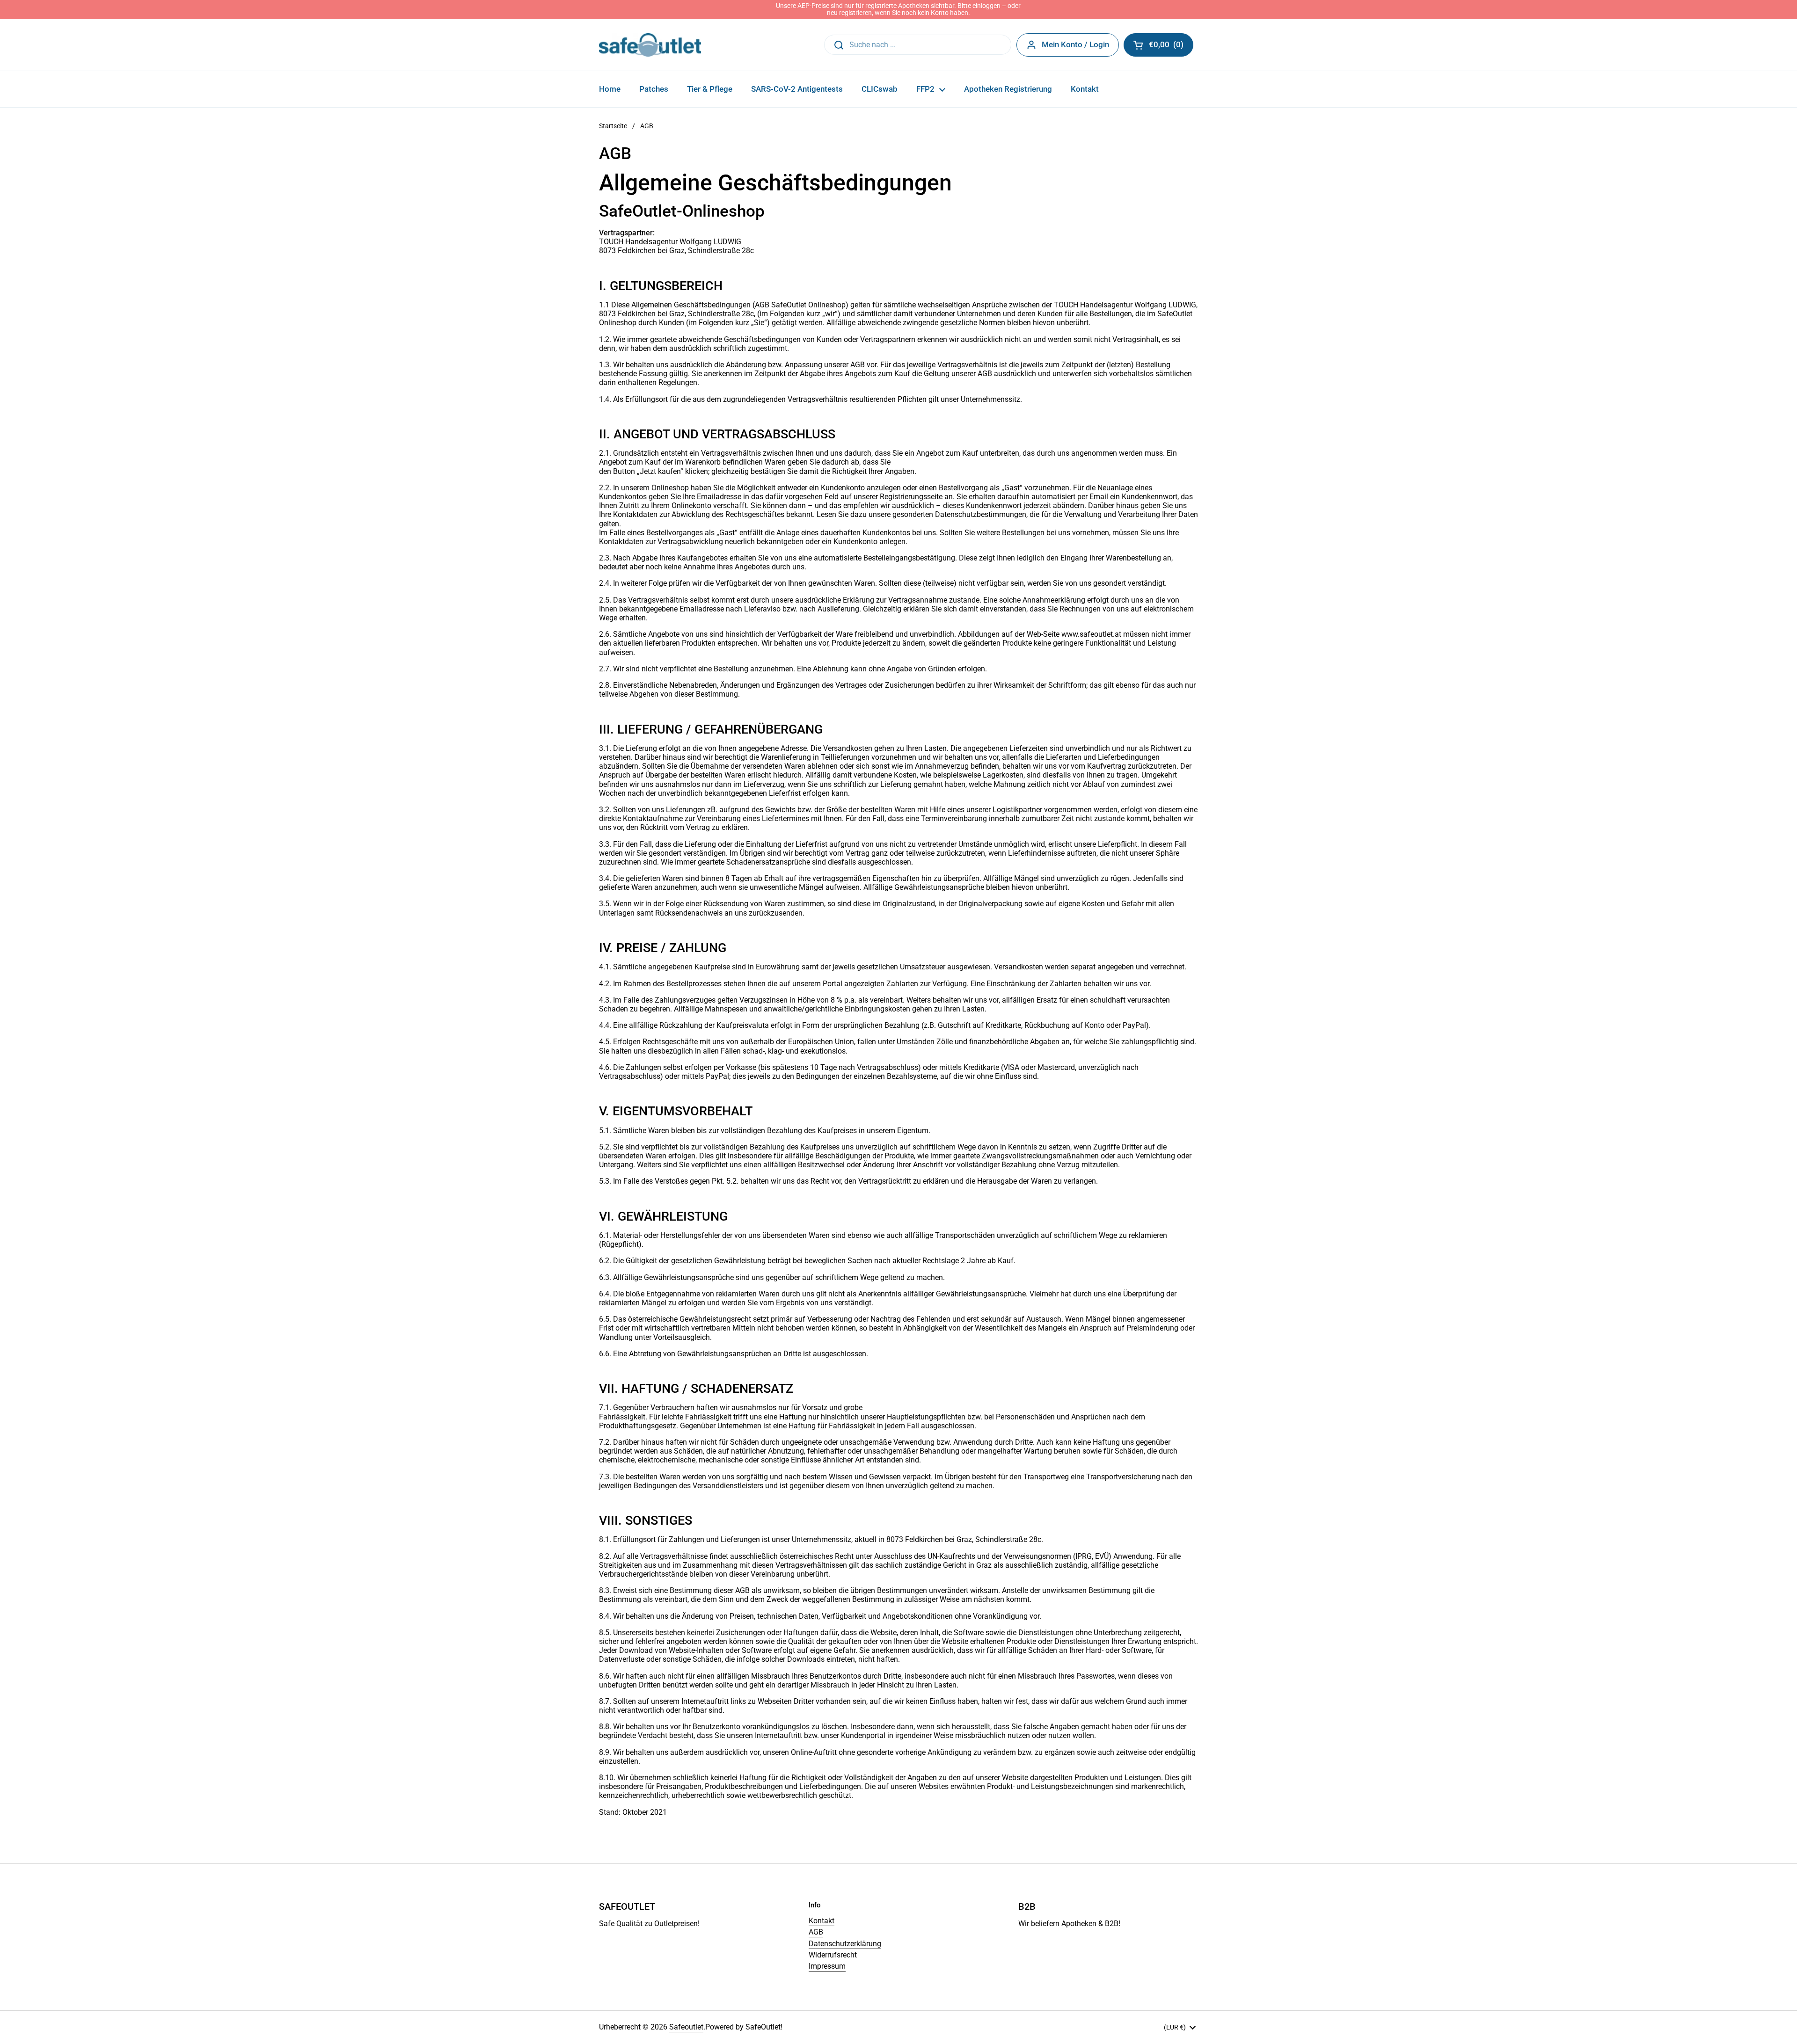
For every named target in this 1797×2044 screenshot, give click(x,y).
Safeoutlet (686, 2027)
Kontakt (822, 1921)
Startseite (613, 126)
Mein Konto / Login (1075, 44)
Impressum (827, 1966)
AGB (816, 1932)
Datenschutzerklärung (845, 1944)
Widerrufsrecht (833, 1955)
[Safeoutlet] (650, 45)
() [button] (1171, 46)
